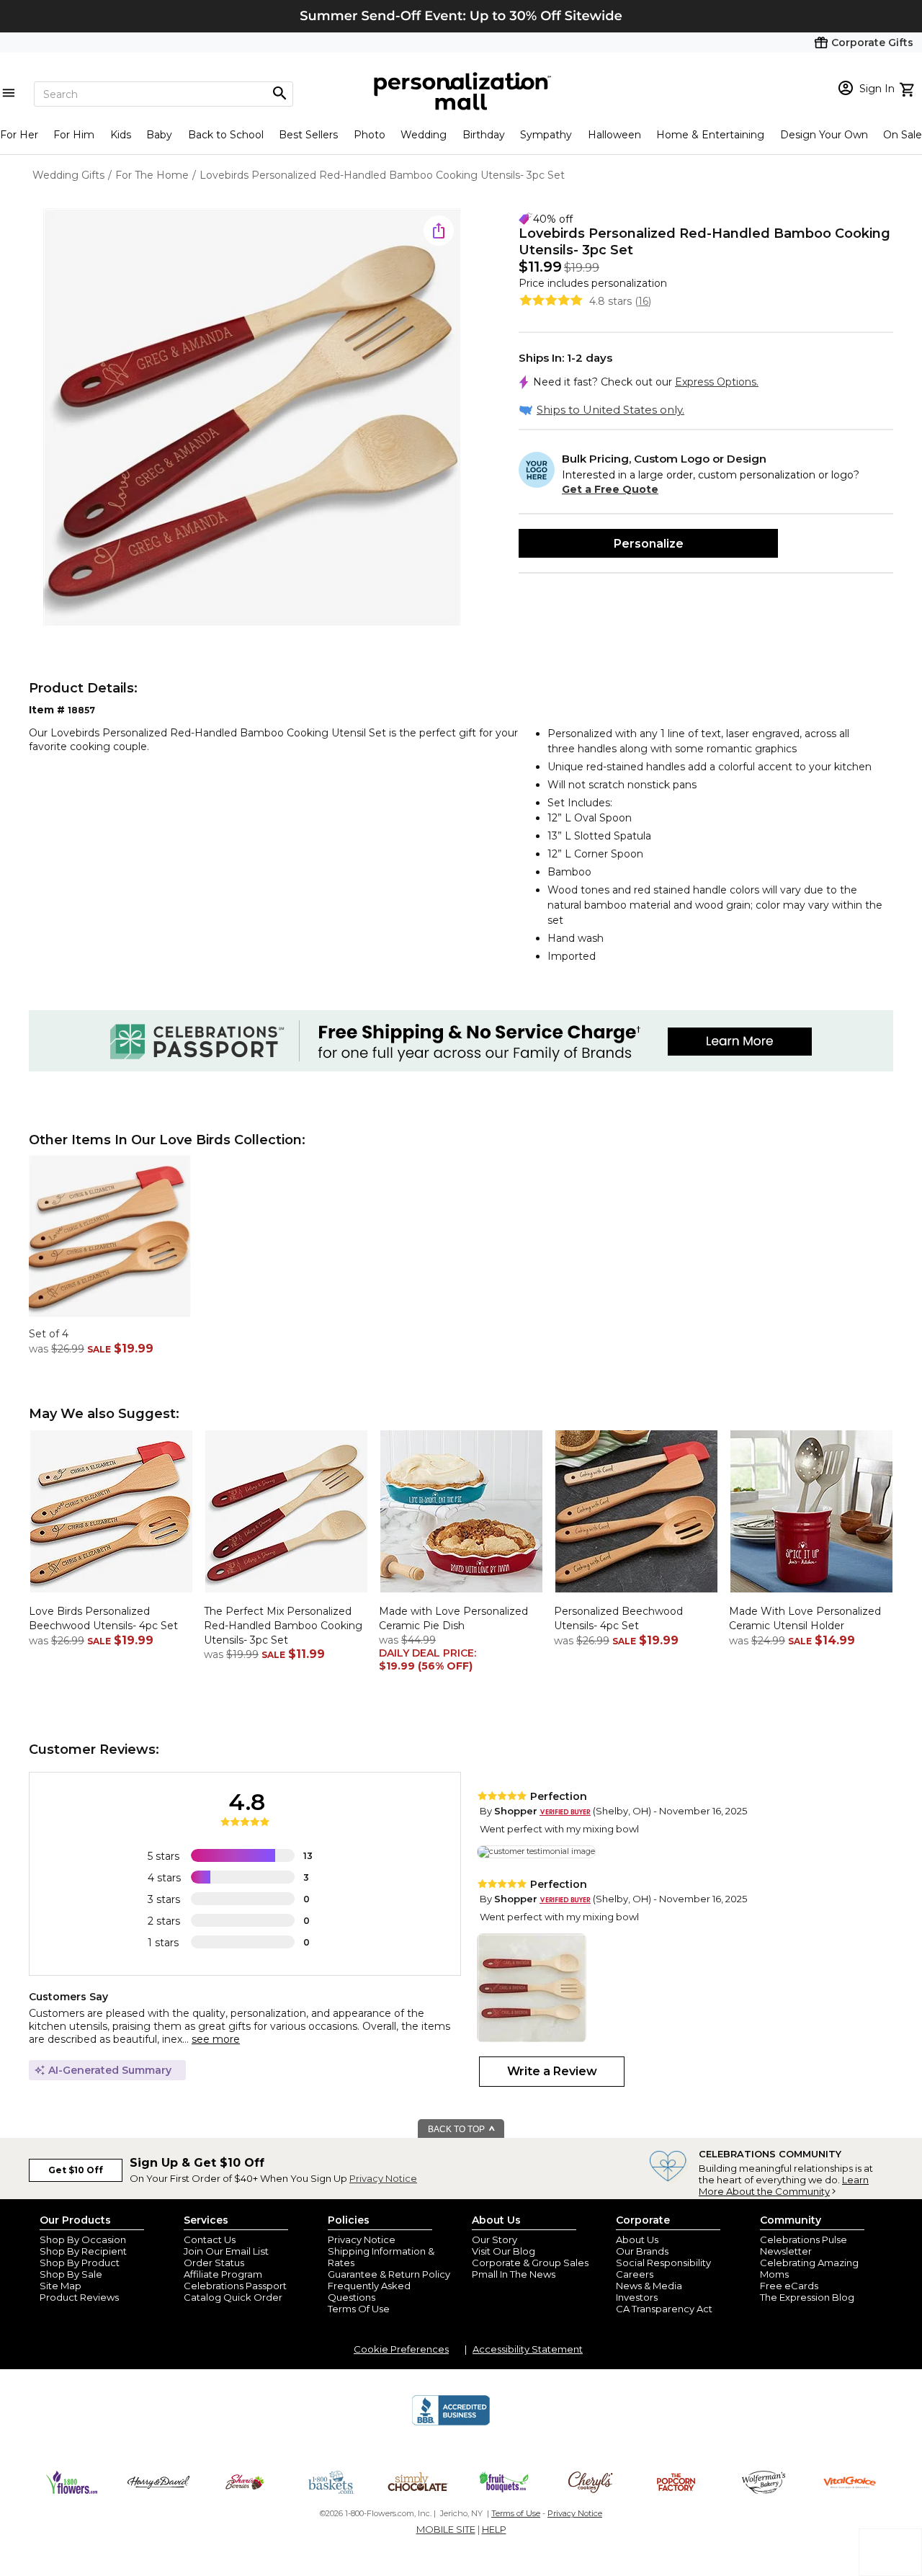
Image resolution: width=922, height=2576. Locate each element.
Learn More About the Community (784, 2185)
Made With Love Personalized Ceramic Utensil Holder (805, 1618)
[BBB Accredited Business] (451, 2423)
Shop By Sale (71, 2274)
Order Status (214, 2263)
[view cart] (909, 88)
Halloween (614, 135)
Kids (121, 135)
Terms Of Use (359, 2309)
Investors (637, 2297)
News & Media (649, 2286)
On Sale (903, 135)
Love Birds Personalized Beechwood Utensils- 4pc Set (103, 1618)
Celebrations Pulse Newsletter (804, 2245)
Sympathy (546, 135)
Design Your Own (824, 135)
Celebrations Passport (235, 2286)
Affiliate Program (223, 2274)
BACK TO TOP (457, 2129)
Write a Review (552, 2071)
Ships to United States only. (610, 410)
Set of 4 (49, 1334)
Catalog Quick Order (233, 2297)
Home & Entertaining (710, 135)
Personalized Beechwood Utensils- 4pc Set (618, 1618)
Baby (159, 135)
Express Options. (717, 382)
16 (643, 301)
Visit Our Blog (503, 2251)
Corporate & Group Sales (530, 2263)
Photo (370, 135)
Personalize (649, 544)
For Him (74, 135)
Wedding (424, 135)
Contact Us (210, 2239)
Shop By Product (80, 2263)
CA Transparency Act (664, 2309)
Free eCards (789, 2286)
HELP (494, 2529)
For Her (19, 135)
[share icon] (439, 231)
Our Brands (642, 2251)
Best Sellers (308, 135)
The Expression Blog (807, 2297)
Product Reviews (79, 2297)
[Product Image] (252, 418)
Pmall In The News (514, 2274)
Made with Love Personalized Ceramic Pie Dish (453, 1618)
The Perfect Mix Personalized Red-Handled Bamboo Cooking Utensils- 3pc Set (283, 1625)
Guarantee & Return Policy (389, 2274)
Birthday (484, 135)
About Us (637, 2239)
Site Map (61, 2286)
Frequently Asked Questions (369, 2291)
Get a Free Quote (610, 489)
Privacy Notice (383, 2178)
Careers (635, 2274)
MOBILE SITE (446, 2529)
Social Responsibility (663, 2263)
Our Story (494, 2239)
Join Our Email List (226, 2251)
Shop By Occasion (83, 2239)
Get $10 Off (76, 2170)
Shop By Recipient (83, 2251)
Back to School (226, 135)
